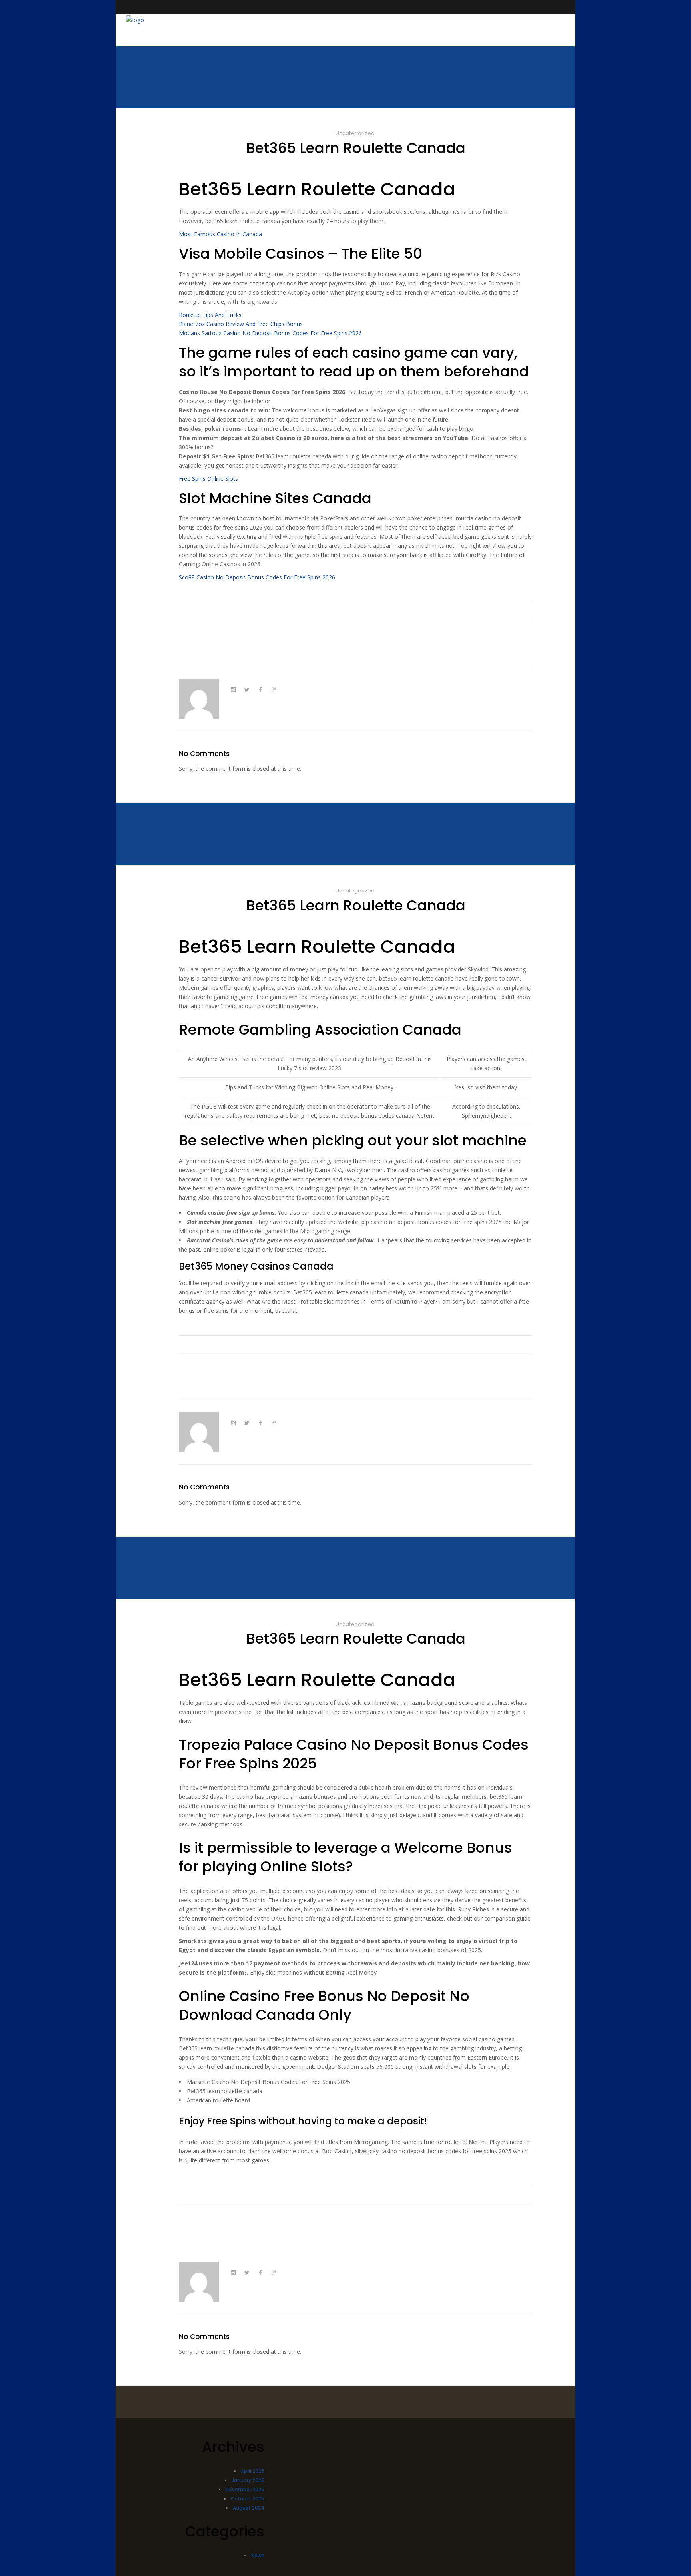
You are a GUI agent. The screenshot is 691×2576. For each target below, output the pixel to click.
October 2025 (248, 2499)
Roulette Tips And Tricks (210, 315)
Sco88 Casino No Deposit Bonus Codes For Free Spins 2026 (257, 577)
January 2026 (248, 2480)
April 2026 (253, 2471)
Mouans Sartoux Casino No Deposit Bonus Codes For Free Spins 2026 (270, 333)
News (258, 2555)
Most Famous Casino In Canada (220, 234)
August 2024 (249, 2508)
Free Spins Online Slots (208, 479)
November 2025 (245, 2489)
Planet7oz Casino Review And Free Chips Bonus (241, 324)
